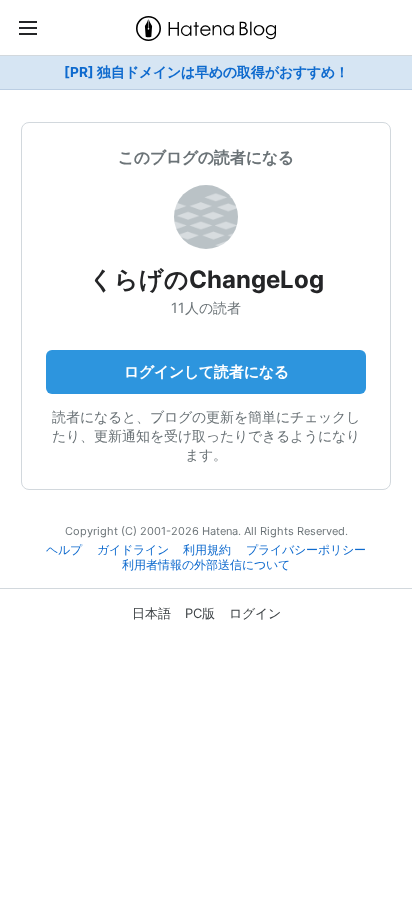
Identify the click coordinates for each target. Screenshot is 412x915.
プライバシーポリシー (306, 550)
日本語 (151, 613)
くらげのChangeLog (206, 279)
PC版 (200, 613)
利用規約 (207, 550)
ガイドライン (133, 550)
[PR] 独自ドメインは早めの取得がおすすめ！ (206, 72)
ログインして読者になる (206, 371)
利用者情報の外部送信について (206, 565)
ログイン (255, 613)
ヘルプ (64, 550)
